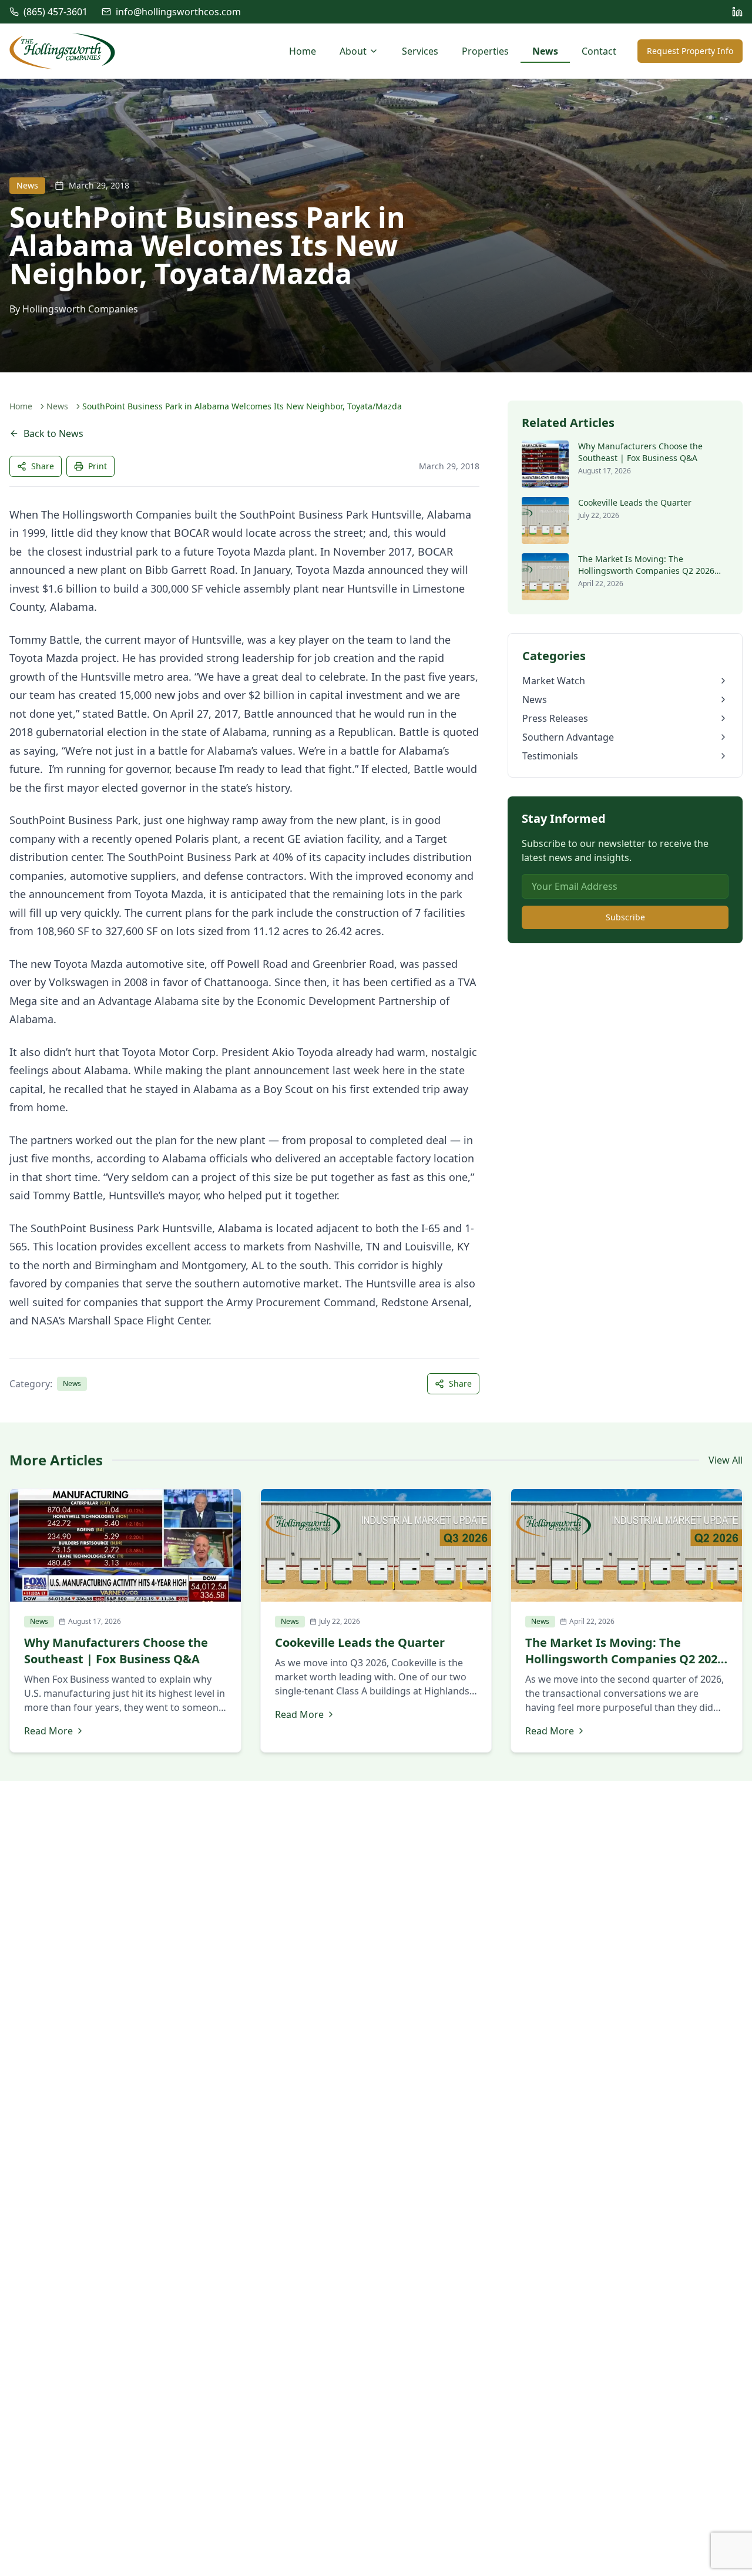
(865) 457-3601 (56, 12)
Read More (48, 1731)
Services (420, 51)
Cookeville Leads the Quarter (635, 502)
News (545, 51)
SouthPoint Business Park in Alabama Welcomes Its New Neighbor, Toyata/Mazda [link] (242, 406)
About (353, 51)
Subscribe (625, 917)
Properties (485, 51)
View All (726, 1460)
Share (43, 466)
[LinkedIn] (737, 12)
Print (98, 466)
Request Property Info (690, 51)
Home (303, 51)
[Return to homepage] (62, 51)
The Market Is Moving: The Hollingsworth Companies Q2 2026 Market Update (646, 571)
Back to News (53, 433)
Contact (599, 51)
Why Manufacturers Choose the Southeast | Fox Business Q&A (640, 452)
